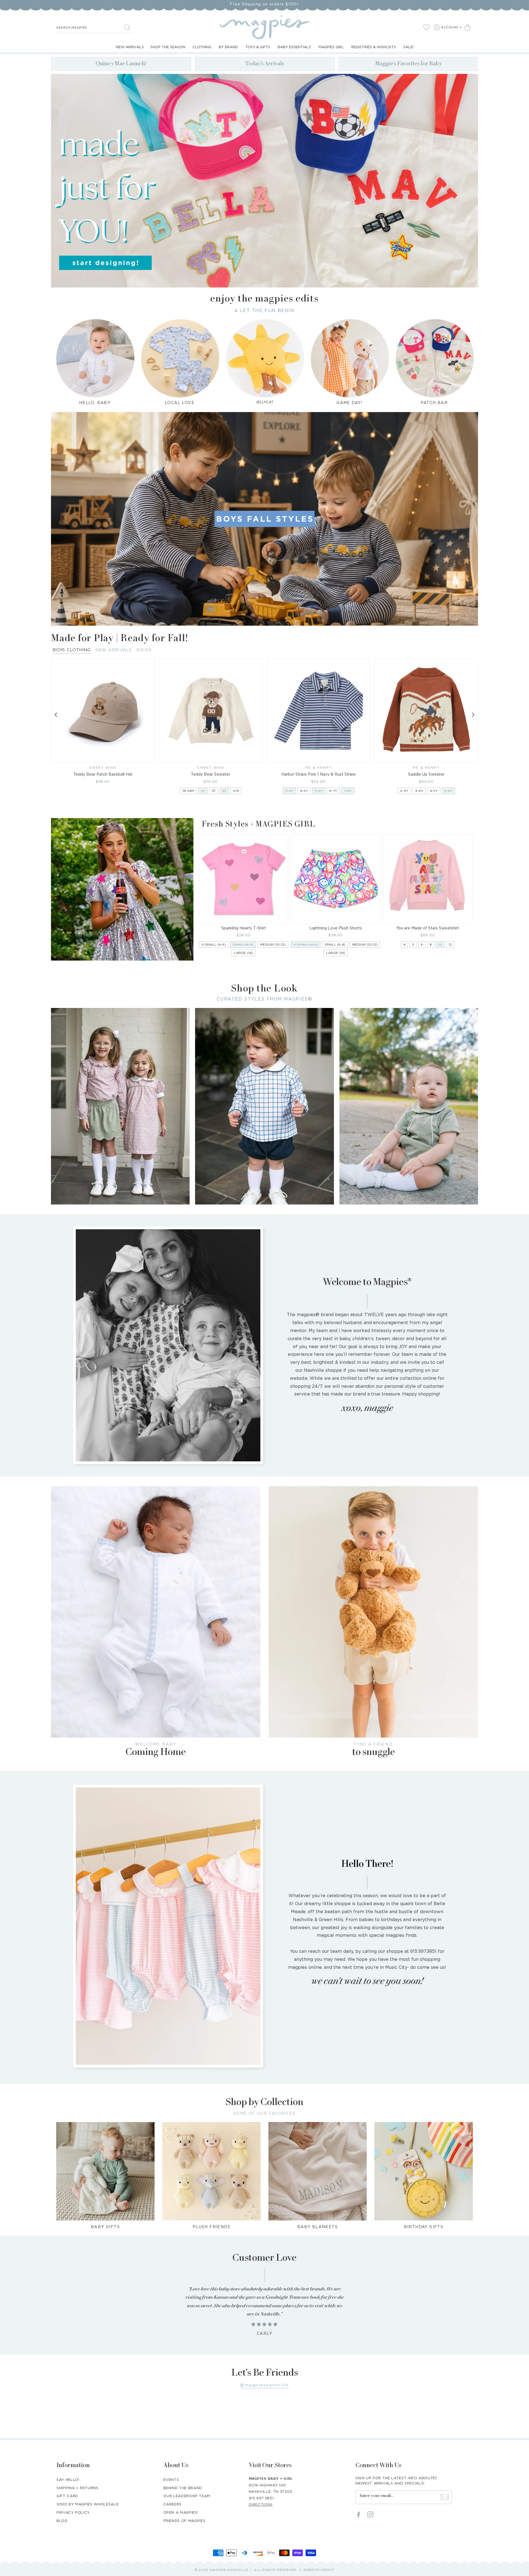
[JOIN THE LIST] (445, 2497)
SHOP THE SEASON (168, 47)
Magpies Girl (331, 47)
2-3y (404, 791)
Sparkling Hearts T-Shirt (244, 928)
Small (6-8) (335, 944)
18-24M (188, 791)
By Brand (228, 47)
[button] (469, 27)
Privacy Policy (73, 2512)
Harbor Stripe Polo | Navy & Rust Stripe (319, 774)
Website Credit (319, 2570)
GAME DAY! (349, 403)
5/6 (236, 791)
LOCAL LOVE (180, 403)
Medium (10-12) (273, 944)
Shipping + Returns (78, 2488)
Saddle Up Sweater (426, 774)
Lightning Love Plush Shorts (336, 928)
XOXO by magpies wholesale (87, 2504)
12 (450, 944)
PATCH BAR (434, 403)
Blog (62, 2521)
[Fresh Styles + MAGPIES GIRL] (122, 889)
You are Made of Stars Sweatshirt (428, 928)
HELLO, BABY (95, 403)
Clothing (202, 47)
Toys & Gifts (258, 47)
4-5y (304, 791)
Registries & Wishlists (374, 47)
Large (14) (243, 953)
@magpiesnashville (264, 2385)
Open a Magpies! (181, 2512)
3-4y (419, 791)
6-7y (333, 791)
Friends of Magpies (184, 2521)
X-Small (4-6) (214, 944)
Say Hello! (68, 2480)
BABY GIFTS (105, 2227)
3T (214, 791)
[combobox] (94, 28)
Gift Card (67, 2496)
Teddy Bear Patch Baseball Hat (103, 774)
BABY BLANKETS (318, 2227)
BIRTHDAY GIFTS (424, 2227)
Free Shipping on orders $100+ (264, 4)
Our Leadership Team (187, 2496)
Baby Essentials (294, 47)
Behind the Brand (183, 2488)
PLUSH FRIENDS (211, 2227)
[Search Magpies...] (127, 27)
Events (171, 2480)
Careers (173, 2504)
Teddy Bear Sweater (210, 774)
